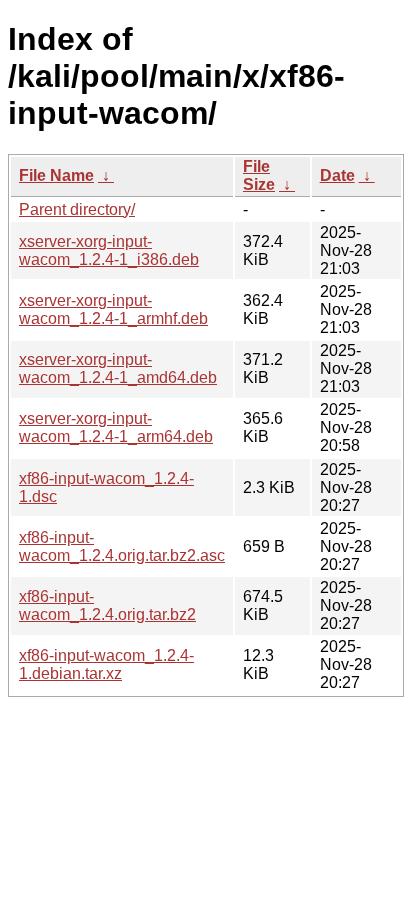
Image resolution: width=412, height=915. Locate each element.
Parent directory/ (77, 209)
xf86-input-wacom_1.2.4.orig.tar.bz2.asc (122, 546)
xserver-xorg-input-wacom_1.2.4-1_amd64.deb (118, 368)
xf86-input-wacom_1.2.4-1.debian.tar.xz (106, 664)
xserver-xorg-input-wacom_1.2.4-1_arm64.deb (116, 427)
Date (337, 175)
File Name (56, 175)
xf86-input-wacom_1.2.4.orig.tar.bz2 (107, 605)
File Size (259, 175)
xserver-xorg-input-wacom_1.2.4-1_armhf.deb (113, 309)
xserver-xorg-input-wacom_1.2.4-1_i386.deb (109, 250)
